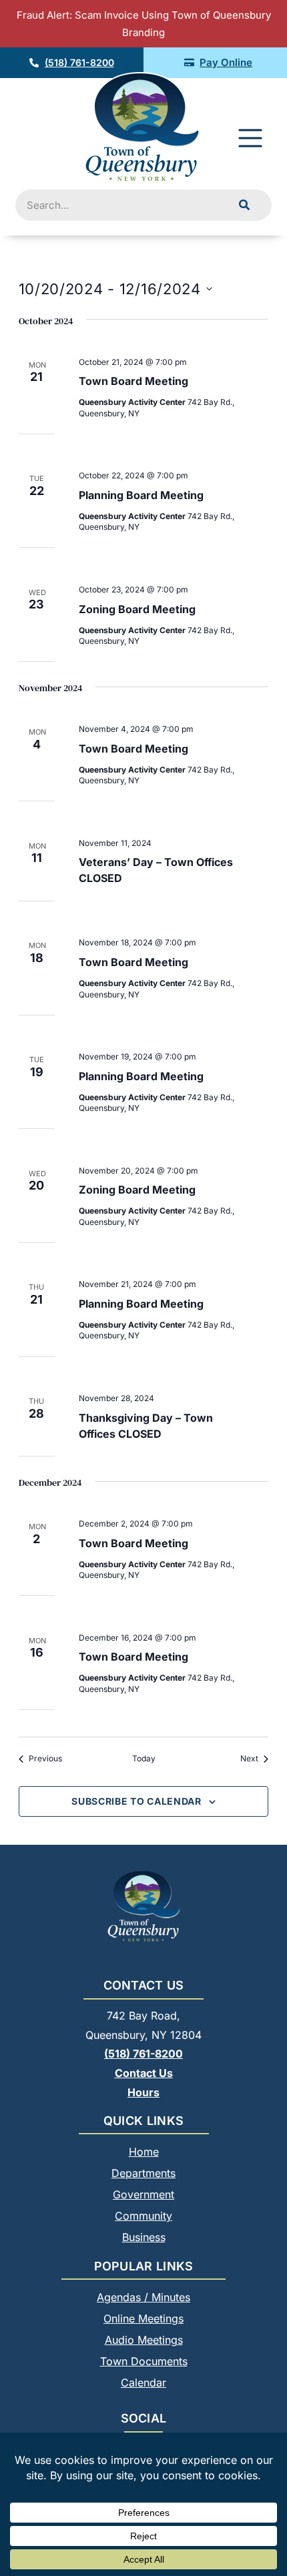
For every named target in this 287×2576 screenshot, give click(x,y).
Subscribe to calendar (136, 1801)
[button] (250, 140)
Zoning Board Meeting (137, 609)
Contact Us (144, 2073)
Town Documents (144, 2361)
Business (144, 2237)
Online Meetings (143, 2318)
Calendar (143, 2383)
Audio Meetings (144, 2340)
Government (143, 2194)
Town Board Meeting (133, 381)
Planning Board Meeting (141, 495)
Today (144, 1758)
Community (143, 2216)
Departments (143, 2173)
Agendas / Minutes (143, 2297)
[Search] (244, 205)
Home (144, 2152)
